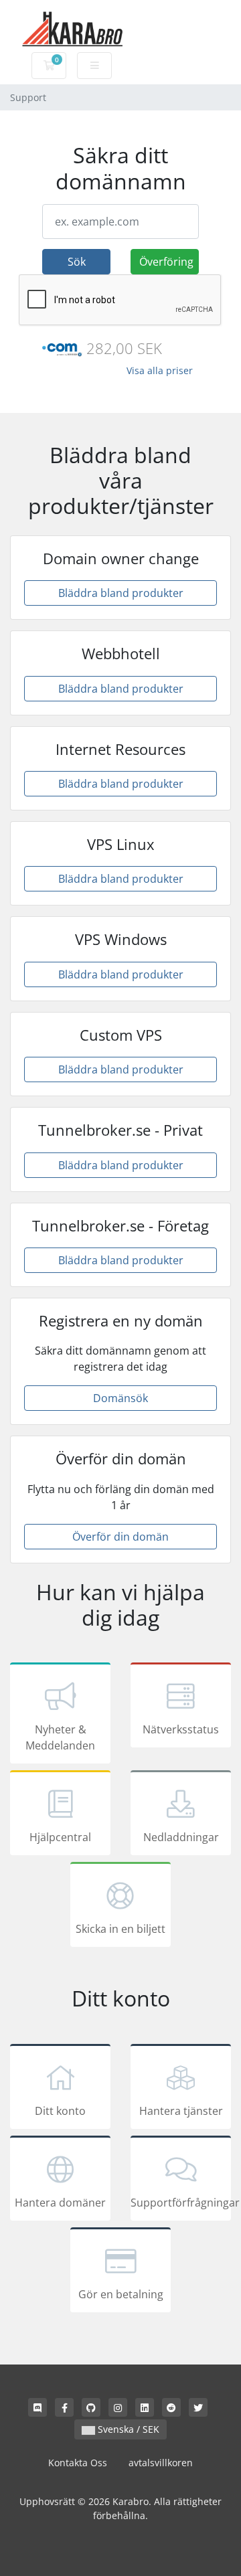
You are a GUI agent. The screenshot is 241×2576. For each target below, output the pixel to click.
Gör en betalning (121, 2294)
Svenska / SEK (127, 2429)
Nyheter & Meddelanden (60, 1737)
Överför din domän (120, 1537)
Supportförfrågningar (181, 2203)
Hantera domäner (60, 2203)
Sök (77, 262)
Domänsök (120, 1398)
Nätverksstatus (181, 1729)
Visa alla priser (160, 370)
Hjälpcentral (60, 1837)
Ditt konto (60, 2111)
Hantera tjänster (181, 2111)
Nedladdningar (181, 1837)
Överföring (166, 262)
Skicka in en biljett (120, 1929)
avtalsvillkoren (161, 2463)
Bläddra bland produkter (121, 593)
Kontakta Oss (78, 2463)
